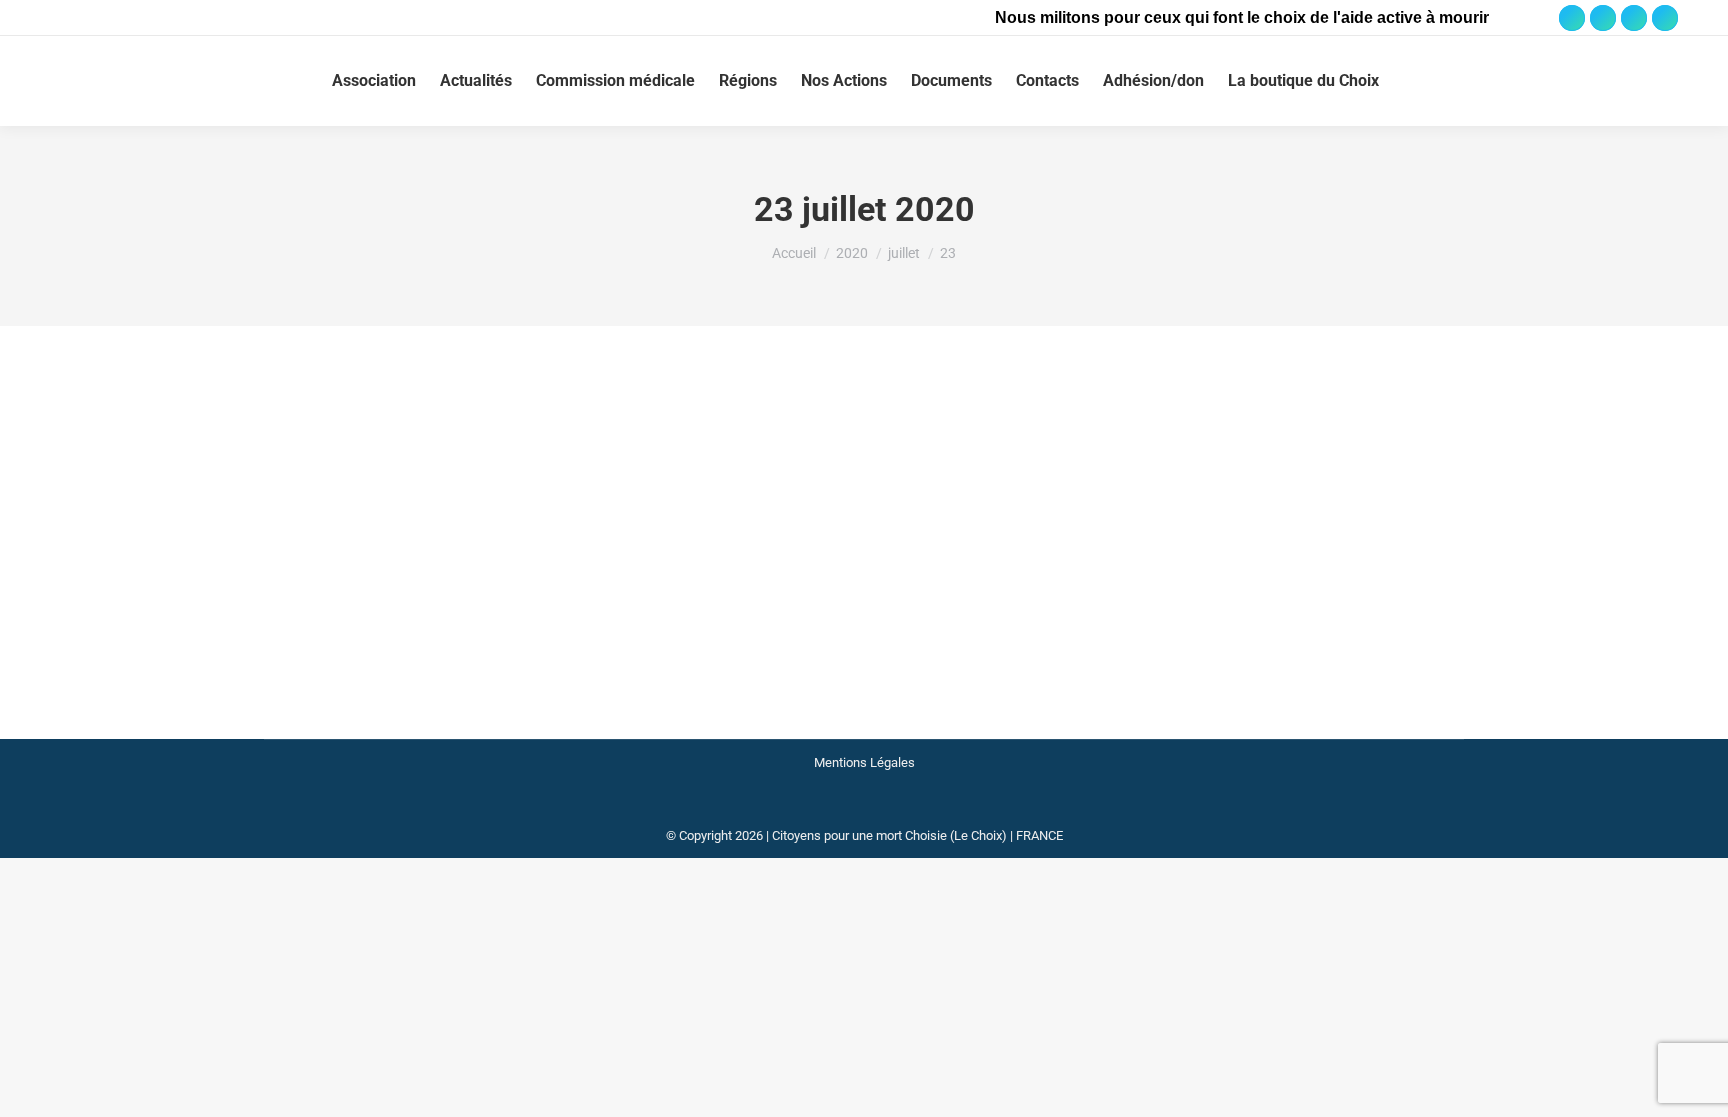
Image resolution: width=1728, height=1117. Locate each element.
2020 (303, 468)
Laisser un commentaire (872, 468)
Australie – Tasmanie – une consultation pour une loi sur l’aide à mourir (606, 431)
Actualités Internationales (450, 468)
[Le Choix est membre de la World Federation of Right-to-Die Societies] (864, 810)
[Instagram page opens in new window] (1603, 18)
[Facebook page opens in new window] (1572, 18)
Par (617, 468)
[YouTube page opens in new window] (1634, 18)
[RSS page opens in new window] (1665, 18)
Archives (347, 468)
